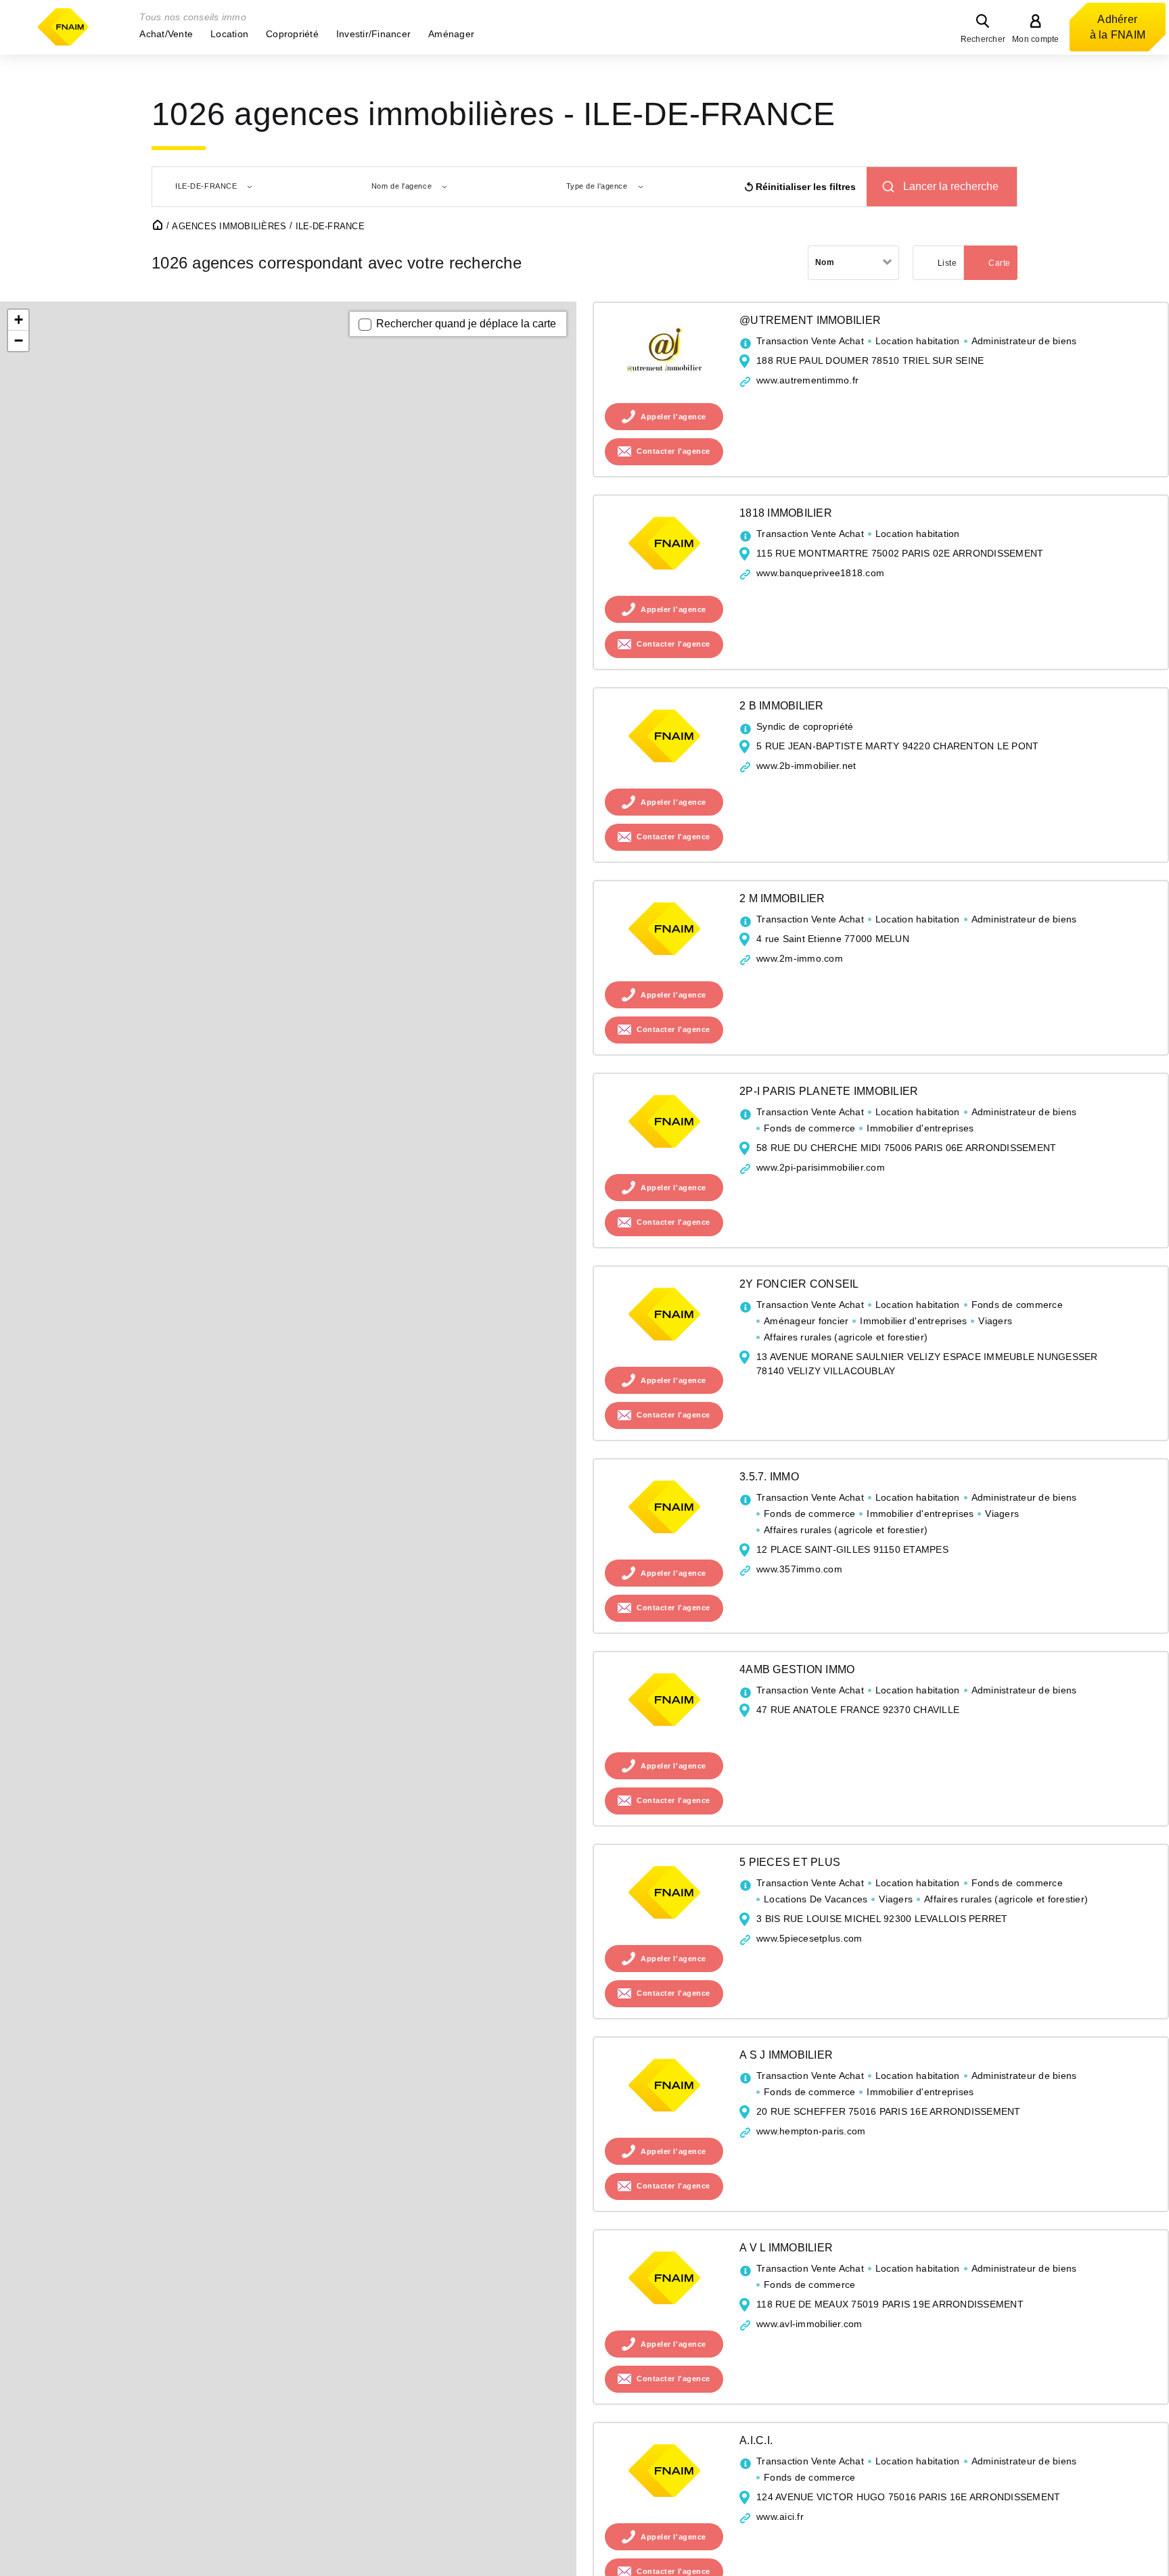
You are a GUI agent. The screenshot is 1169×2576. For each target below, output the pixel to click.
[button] (166, 34)
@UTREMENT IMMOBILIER (810, 320)
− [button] (19, 341)
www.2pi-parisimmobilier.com (821, 1167)
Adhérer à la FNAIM (1118, 27)
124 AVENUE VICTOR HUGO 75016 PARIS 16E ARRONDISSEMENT (908, 2497)
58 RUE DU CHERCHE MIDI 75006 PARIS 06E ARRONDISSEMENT (906, 1148)
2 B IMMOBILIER (782, 706)
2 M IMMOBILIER (782, 898)
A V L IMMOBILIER (786, 2248)
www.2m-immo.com (800, 958)
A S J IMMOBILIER (786, 2055)
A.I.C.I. (756, 2440)
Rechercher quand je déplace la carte (466, 324)
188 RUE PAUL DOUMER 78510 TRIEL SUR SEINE (870, 360)
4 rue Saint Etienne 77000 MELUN (833, 939)
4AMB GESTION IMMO (797, 1669)
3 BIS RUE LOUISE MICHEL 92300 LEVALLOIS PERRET (882, 1919)
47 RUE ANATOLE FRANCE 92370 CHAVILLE (858, 1710)
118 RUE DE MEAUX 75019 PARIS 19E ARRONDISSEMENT (890, 2304)
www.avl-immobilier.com (809, 2324)
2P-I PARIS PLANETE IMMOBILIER (829, 1091)
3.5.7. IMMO (769, 1477)
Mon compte (1036, 39)
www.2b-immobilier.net (806, 766)
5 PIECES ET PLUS (790, 1862)
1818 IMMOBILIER (786, 513)
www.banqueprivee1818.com (820, 573)
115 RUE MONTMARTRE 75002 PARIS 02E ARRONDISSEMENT (900, 553)
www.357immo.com (799, 1569)
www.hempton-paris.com (811, 2131)
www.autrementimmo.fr (807, 380)
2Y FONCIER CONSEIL (799, 1284)
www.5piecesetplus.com (809, 1938)
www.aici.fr (780, 2516)
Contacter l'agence (673, 452)
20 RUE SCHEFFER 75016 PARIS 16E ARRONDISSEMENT (889, 2111)
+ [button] (19, 320)
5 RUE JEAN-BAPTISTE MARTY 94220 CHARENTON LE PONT (897, 746)
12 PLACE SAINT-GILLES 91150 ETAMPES (852, 1549)
